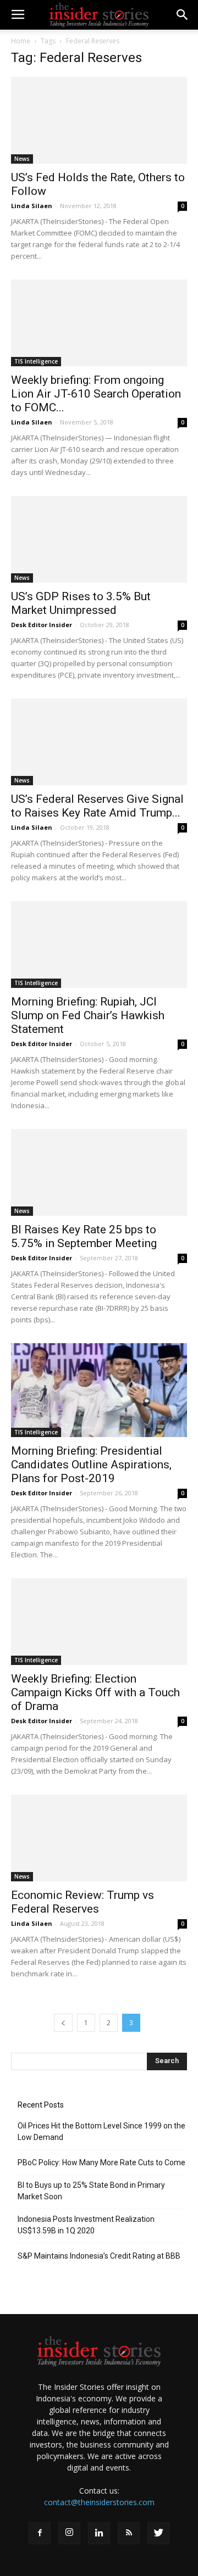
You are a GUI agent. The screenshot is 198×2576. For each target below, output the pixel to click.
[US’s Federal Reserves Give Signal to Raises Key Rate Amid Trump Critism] (99, 742)
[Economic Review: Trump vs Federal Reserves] (99, 1838)
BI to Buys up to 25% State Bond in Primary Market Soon (91, 2191)
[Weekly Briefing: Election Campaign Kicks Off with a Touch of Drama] (99, 1622)
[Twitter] (158, 2533)
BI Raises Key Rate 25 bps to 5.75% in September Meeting (84, 1236)
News (22, 159)
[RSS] (129, 2533)
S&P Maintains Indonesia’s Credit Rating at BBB (99, 2256)
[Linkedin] (99, 2533)
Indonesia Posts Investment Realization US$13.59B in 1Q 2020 (86, 2225)
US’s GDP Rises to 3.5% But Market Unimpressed (81, 603)
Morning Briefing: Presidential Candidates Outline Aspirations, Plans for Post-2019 (91, 1465)
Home (21, 41)
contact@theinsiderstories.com (99, 2502)
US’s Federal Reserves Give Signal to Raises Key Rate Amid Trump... (97, 806)
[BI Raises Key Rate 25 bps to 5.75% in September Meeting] (99, 1172)
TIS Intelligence (36, 361)
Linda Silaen (32, 206)
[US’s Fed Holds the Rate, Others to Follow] (99, 120)
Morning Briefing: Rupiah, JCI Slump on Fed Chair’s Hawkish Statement (88, 1015)
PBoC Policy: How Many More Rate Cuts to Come (101, 2163)
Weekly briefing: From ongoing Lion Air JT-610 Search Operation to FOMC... (96, 394)
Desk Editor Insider (42, 625)
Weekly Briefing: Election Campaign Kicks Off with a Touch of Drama (95, 1692)
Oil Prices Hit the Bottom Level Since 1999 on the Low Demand (101, 2131)
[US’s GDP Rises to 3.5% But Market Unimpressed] (99, 539)
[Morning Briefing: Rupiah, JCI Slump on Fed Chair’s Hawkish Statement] (99, 945)
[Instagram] (69, 2533)
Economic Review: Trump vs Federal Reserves (82, 1902)
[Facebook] (40, 2533)
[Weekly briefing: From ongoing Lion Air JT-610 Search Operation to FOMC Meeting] (99, 323)
